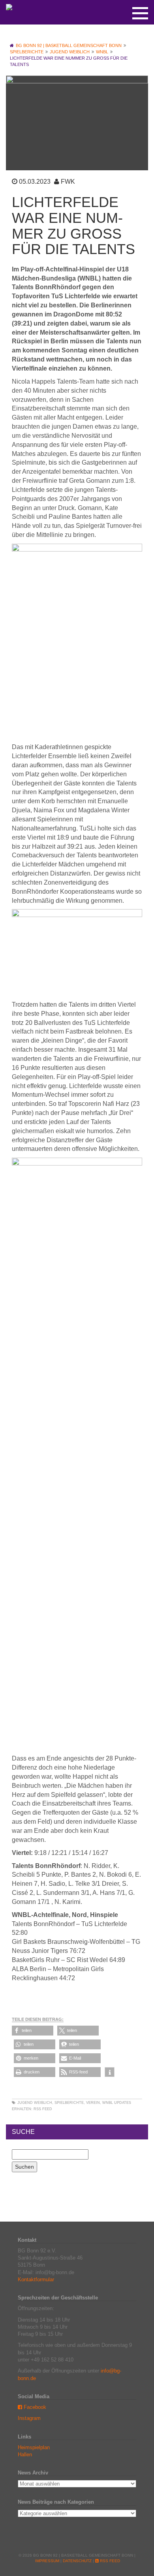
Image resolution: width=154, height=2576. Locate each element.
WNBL (108, 2103)
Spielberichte (69, 2103)
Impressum (47, 2561)
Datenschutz (77, 2561)
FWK (68, 182)
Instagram (29, 2418)
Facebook (34, 2407)
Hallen (25, 2455)
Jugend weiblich (35, 2103)
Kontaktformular (36, 2279)
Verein (93, 2103)
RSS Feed (43, 2109)
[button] (33, 2031)
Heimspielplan (34, 2447)
